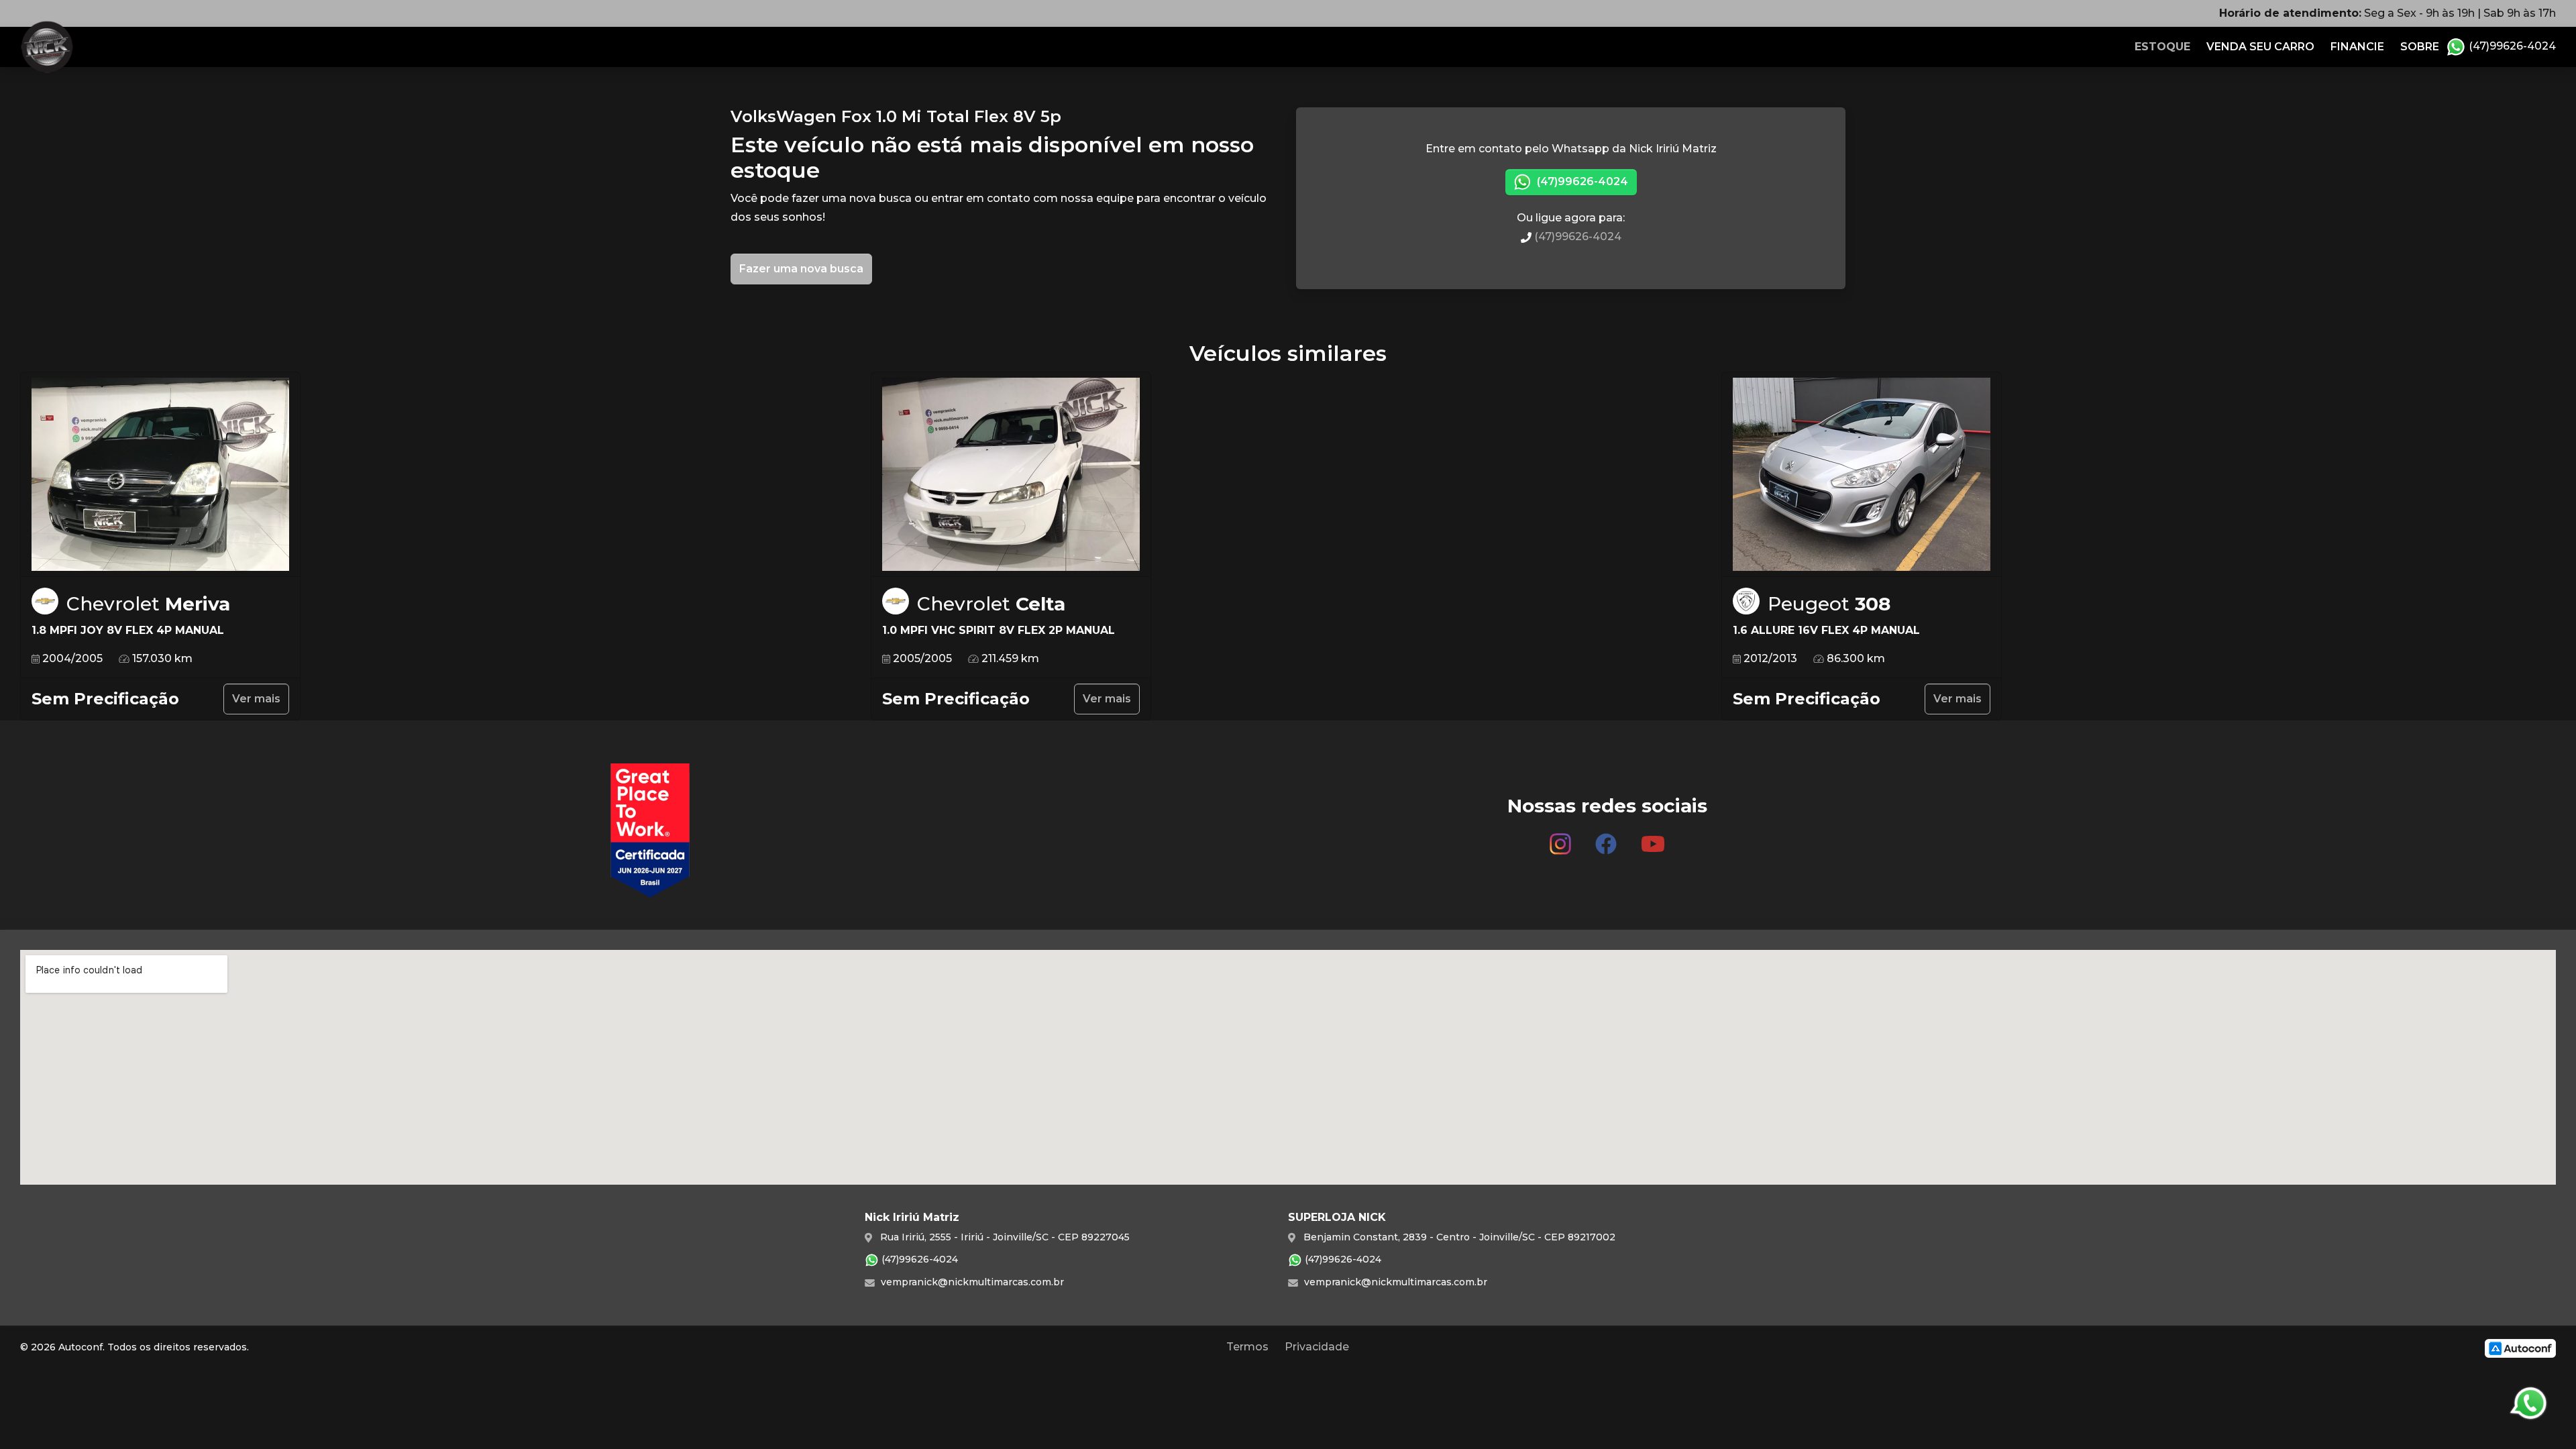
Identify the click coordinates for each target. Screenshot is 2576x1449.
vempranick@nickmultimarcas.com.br (971, 1282)
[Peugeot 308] (1862, 475)
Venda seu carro (2260, 47)
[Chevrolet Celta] (1011, 475)
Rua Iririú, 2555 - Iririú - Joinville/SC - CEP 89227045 (1004, 1237)
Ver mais (256, 699)
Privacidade (1317, 1347)
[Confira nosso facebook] (1606, 839)
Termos (1247, 1347)
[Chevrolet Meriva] (160, 475)
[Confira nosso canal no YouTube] (1653, 839)
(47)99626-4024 (2511, 46)
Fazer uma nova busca (801, 269)
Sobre (2420, 47)
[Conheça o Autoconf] (2520, 1347)
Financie (2357, 47)
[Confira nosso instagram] (1560, 839)
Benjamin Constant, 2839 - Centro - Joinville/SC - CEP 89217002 (1458, 1237)
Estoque (2162, 47)
